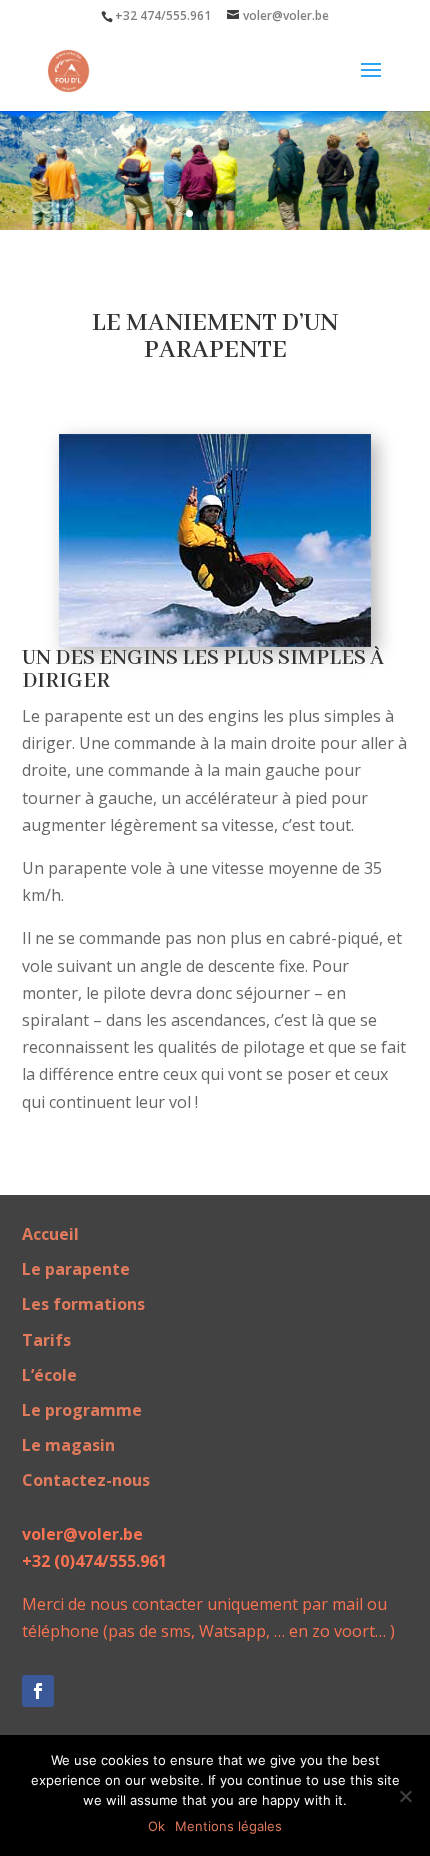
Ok (156, 1826)
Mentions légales (228, 1826)
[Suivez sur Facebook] (38, 1691)
